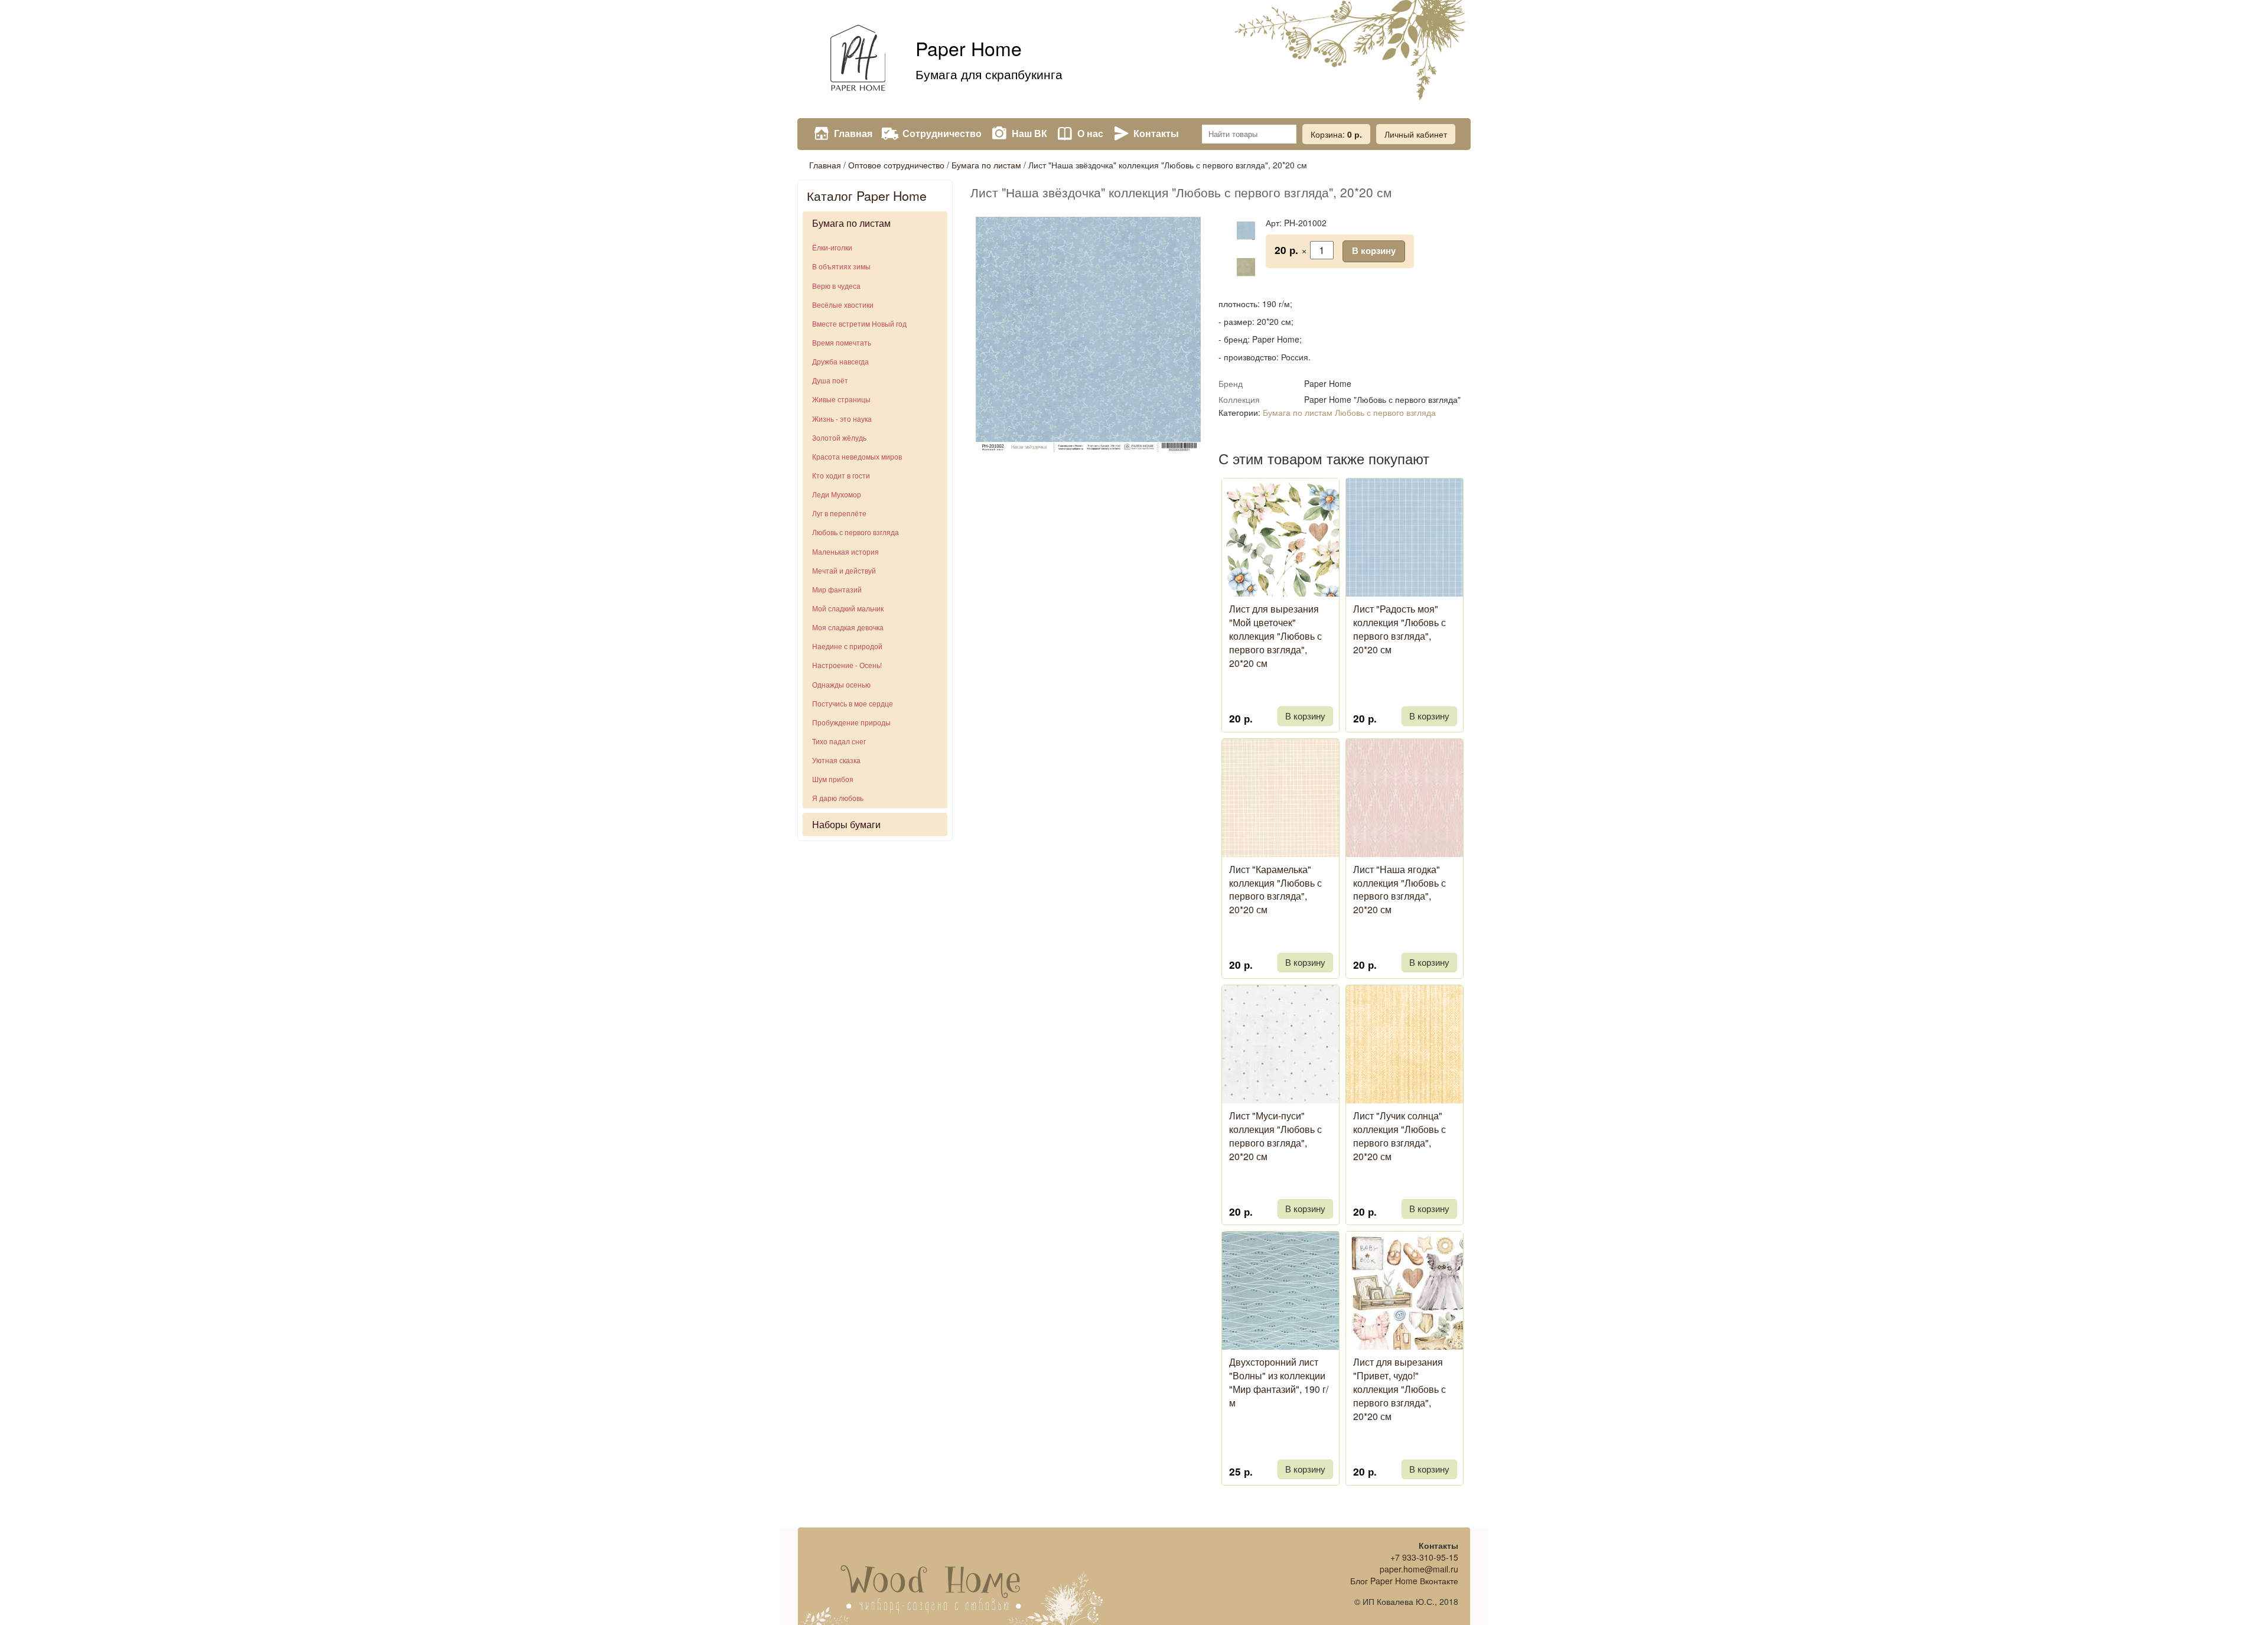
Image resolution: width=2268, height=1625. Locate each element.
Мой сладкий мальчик (848, 608)
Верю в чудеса (836, 286)
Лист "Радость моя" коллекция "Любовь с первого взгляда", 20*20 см (1399, 629)
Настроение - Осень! (847, 665)
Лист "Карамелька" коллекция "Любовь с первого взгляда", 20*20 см (1275, 890)
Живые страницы (841, 399)
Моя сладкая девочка (848, 627)
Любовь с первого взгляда (856, 532)
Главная (853, 133)
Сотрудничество (942, 133)
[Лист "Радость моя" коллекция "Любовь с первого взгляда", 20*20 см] (1459, 595)
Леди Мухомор (837, 494)
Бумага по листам (986, 165)
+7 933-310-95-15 (1424, 1557)
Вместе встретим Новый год (859, 323)
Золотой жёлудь (839, 437)
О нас (1090, 133)
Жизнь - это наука (842, 419)
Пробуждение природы (851, 722)
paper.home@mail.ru (1419, 1569)
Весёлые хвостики (843, 305)
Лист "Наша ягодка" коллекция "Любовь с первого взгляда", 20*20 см (1399, 890)
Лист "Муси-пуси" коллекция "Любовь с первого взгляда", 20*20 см (1275, 1136)
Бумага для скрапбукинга (989, 74)
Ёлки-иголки (832, 247)
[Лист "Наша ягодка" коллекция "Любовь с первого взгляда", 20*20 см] (1459, 855)
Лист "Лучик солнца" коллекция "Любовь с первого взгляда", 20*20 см (1399, 1136)
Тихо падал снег (839, 741)
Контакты (1156, 133)
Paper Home (969, 48)
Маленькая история (845, 551)
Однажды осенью (841, 684)
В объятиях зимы (841, 266)
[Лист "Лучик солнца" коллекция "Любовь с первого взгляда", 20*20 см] (1459, 1102)
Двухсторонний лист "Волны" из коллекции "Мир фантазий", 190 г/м (1279, 1382)
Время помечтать (842, 342)
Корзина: (1336, 134)
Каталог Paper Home (867, 196)
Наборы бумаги (846, 824)
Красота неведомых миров (857, 456)
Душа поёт (830, 380)
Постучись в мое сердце (853, 703)
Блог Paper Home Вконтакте (1404, 1581)
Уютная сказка (836, 760)
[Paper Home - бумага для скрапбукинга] (856, 59)
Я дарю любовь (838, 798)
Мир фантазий (837, 589)
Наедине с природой (847, 646)
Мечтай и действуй (844, 570)
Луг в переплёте (839, 513)
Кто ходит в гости (841, 475)
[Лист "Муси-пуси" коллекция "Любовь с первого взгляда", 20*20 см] (1335, 1102)
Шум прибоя (833, 779)
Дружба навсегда (840, 361)
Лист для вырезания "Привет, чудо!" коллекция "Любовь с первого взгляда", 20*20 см (1399, 1389)
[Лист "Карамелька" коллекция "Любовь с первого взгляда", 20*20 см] (1335, 855)
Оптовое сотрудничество (896, 165)
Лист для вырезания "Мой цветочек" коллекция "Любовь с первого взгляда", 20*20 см (1275, 636)
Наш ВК (1029, 133)
